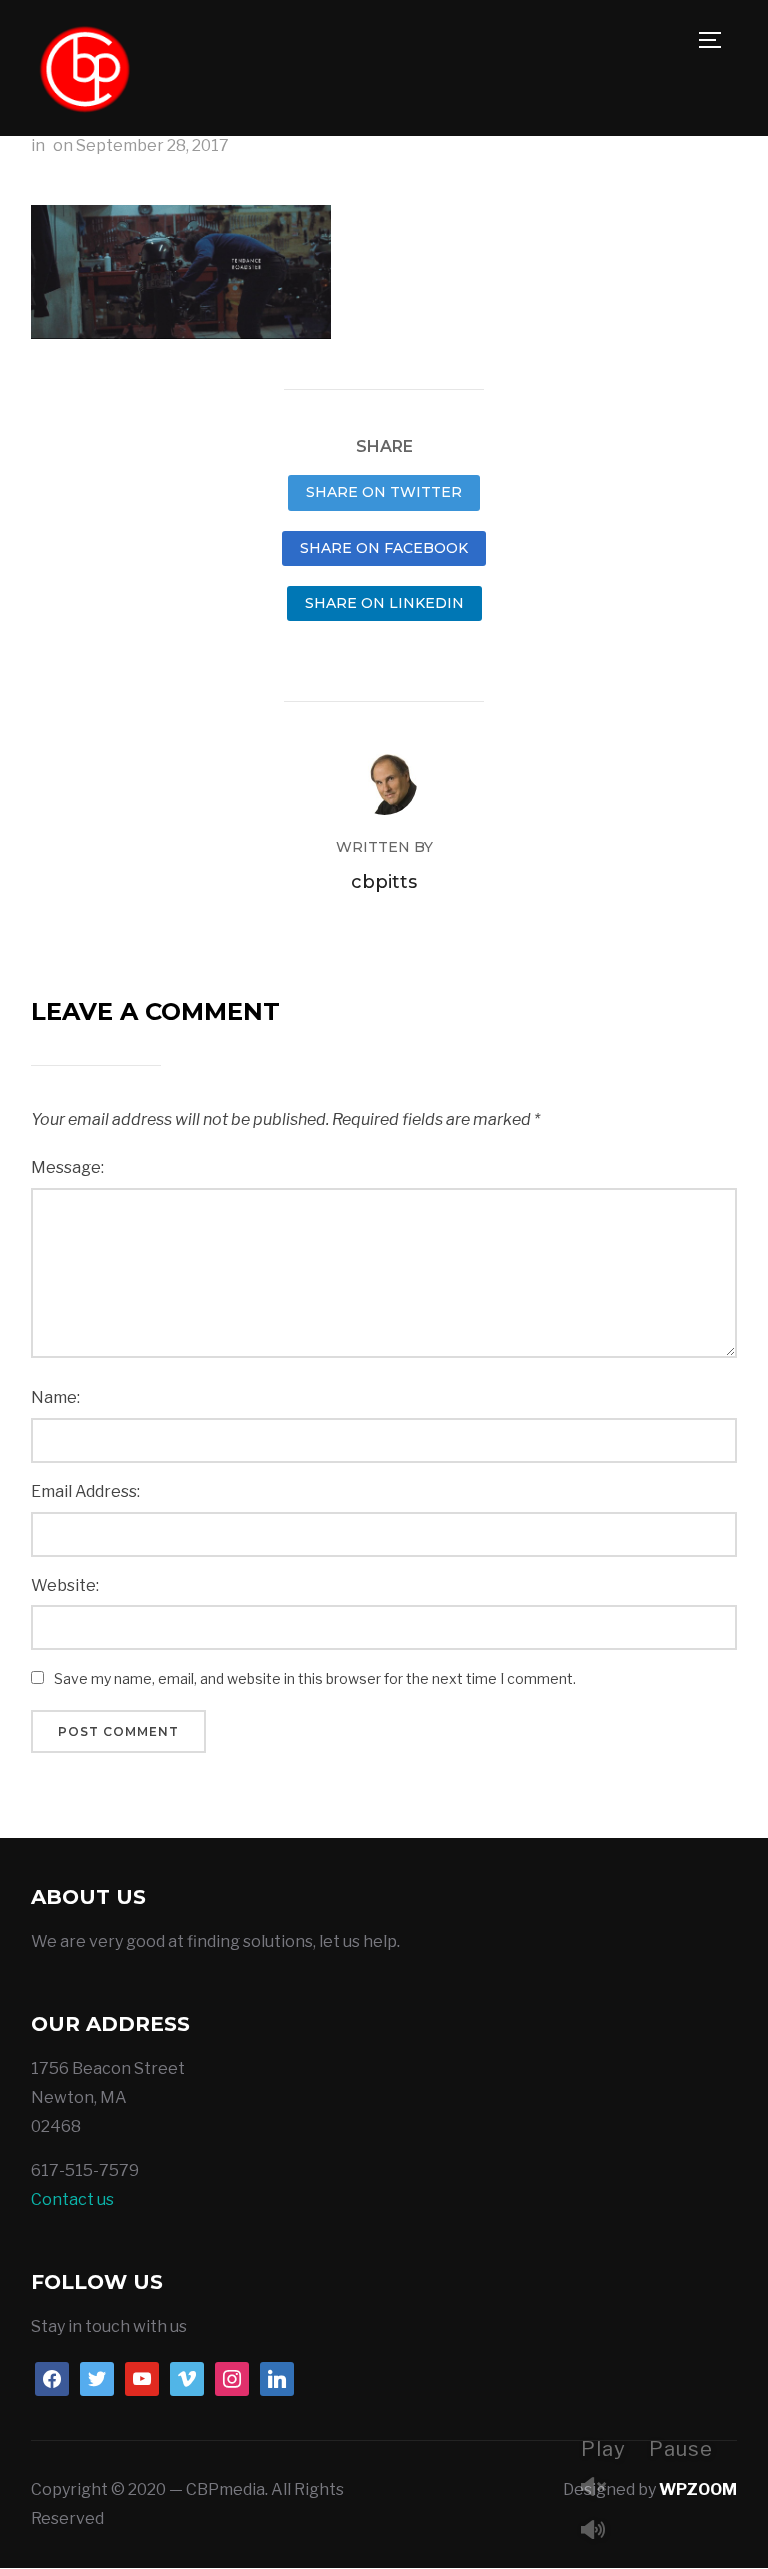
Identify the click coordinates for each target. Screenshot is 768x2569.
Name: (55, 1397)
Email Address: (85, 1491)
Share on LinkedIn (384, 603)
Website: (65, 1585)
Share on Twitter (384, 492)
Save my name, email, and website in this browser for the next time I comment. (315, 1678)
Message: (67, 1167)
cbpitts (384, 882)
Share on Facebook (384, 548)
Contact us (72, 2199)
